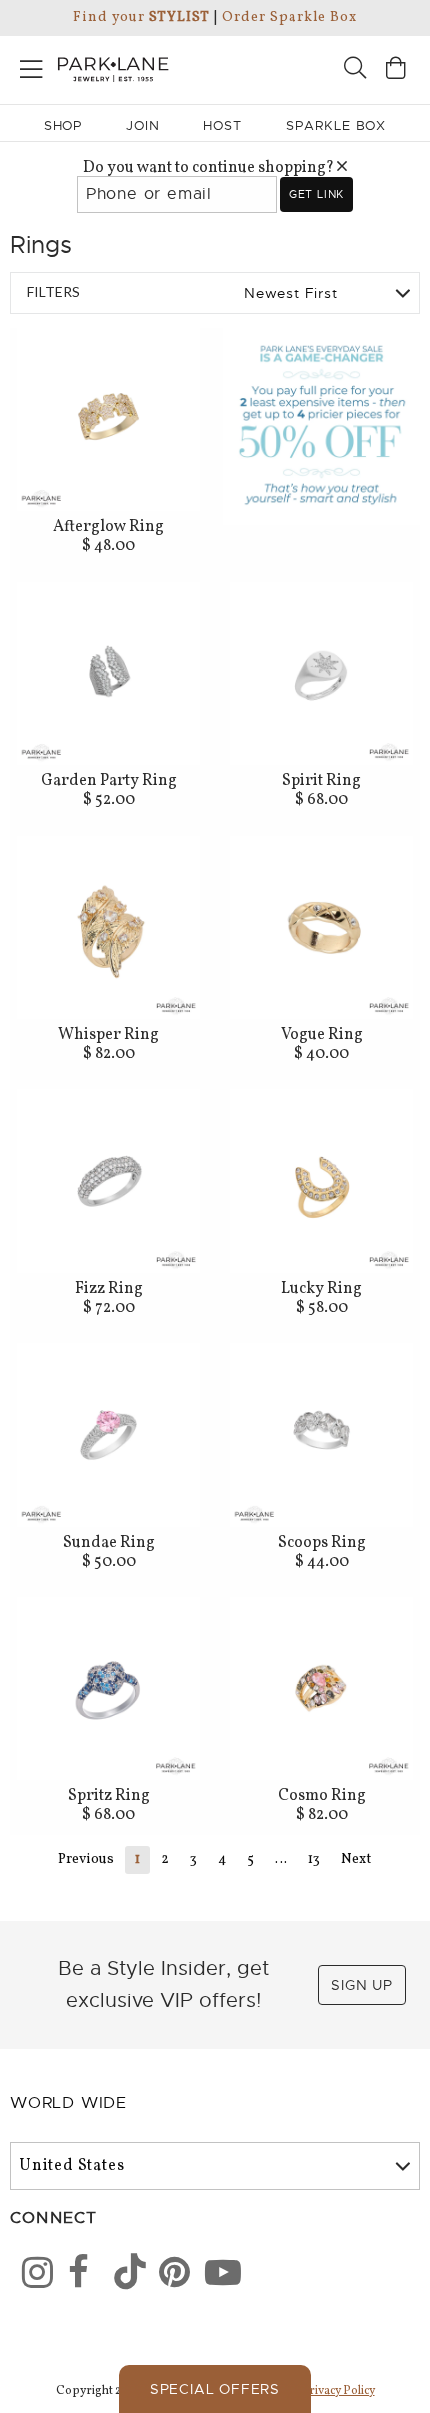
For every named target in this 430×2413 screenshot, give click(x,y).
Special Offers (215, 2389)
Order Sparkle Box (289, 17)
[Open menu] (31, 65)
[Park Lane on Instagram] (31, 2276)
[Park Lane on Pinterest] (168, 2276)
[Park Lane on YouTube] (214, 2276)
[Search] (355, 70)
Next (356, 1859)
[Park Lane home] (107, 67)
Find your (141, 17)
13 (314, 1859)
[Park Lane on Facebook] (77, 2276)
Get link (316, 194)
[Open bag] (396, 70)
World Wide (68, 2103)
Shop (63, 125)
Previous (86, 1859)
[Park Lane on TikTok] (123, 2276)
